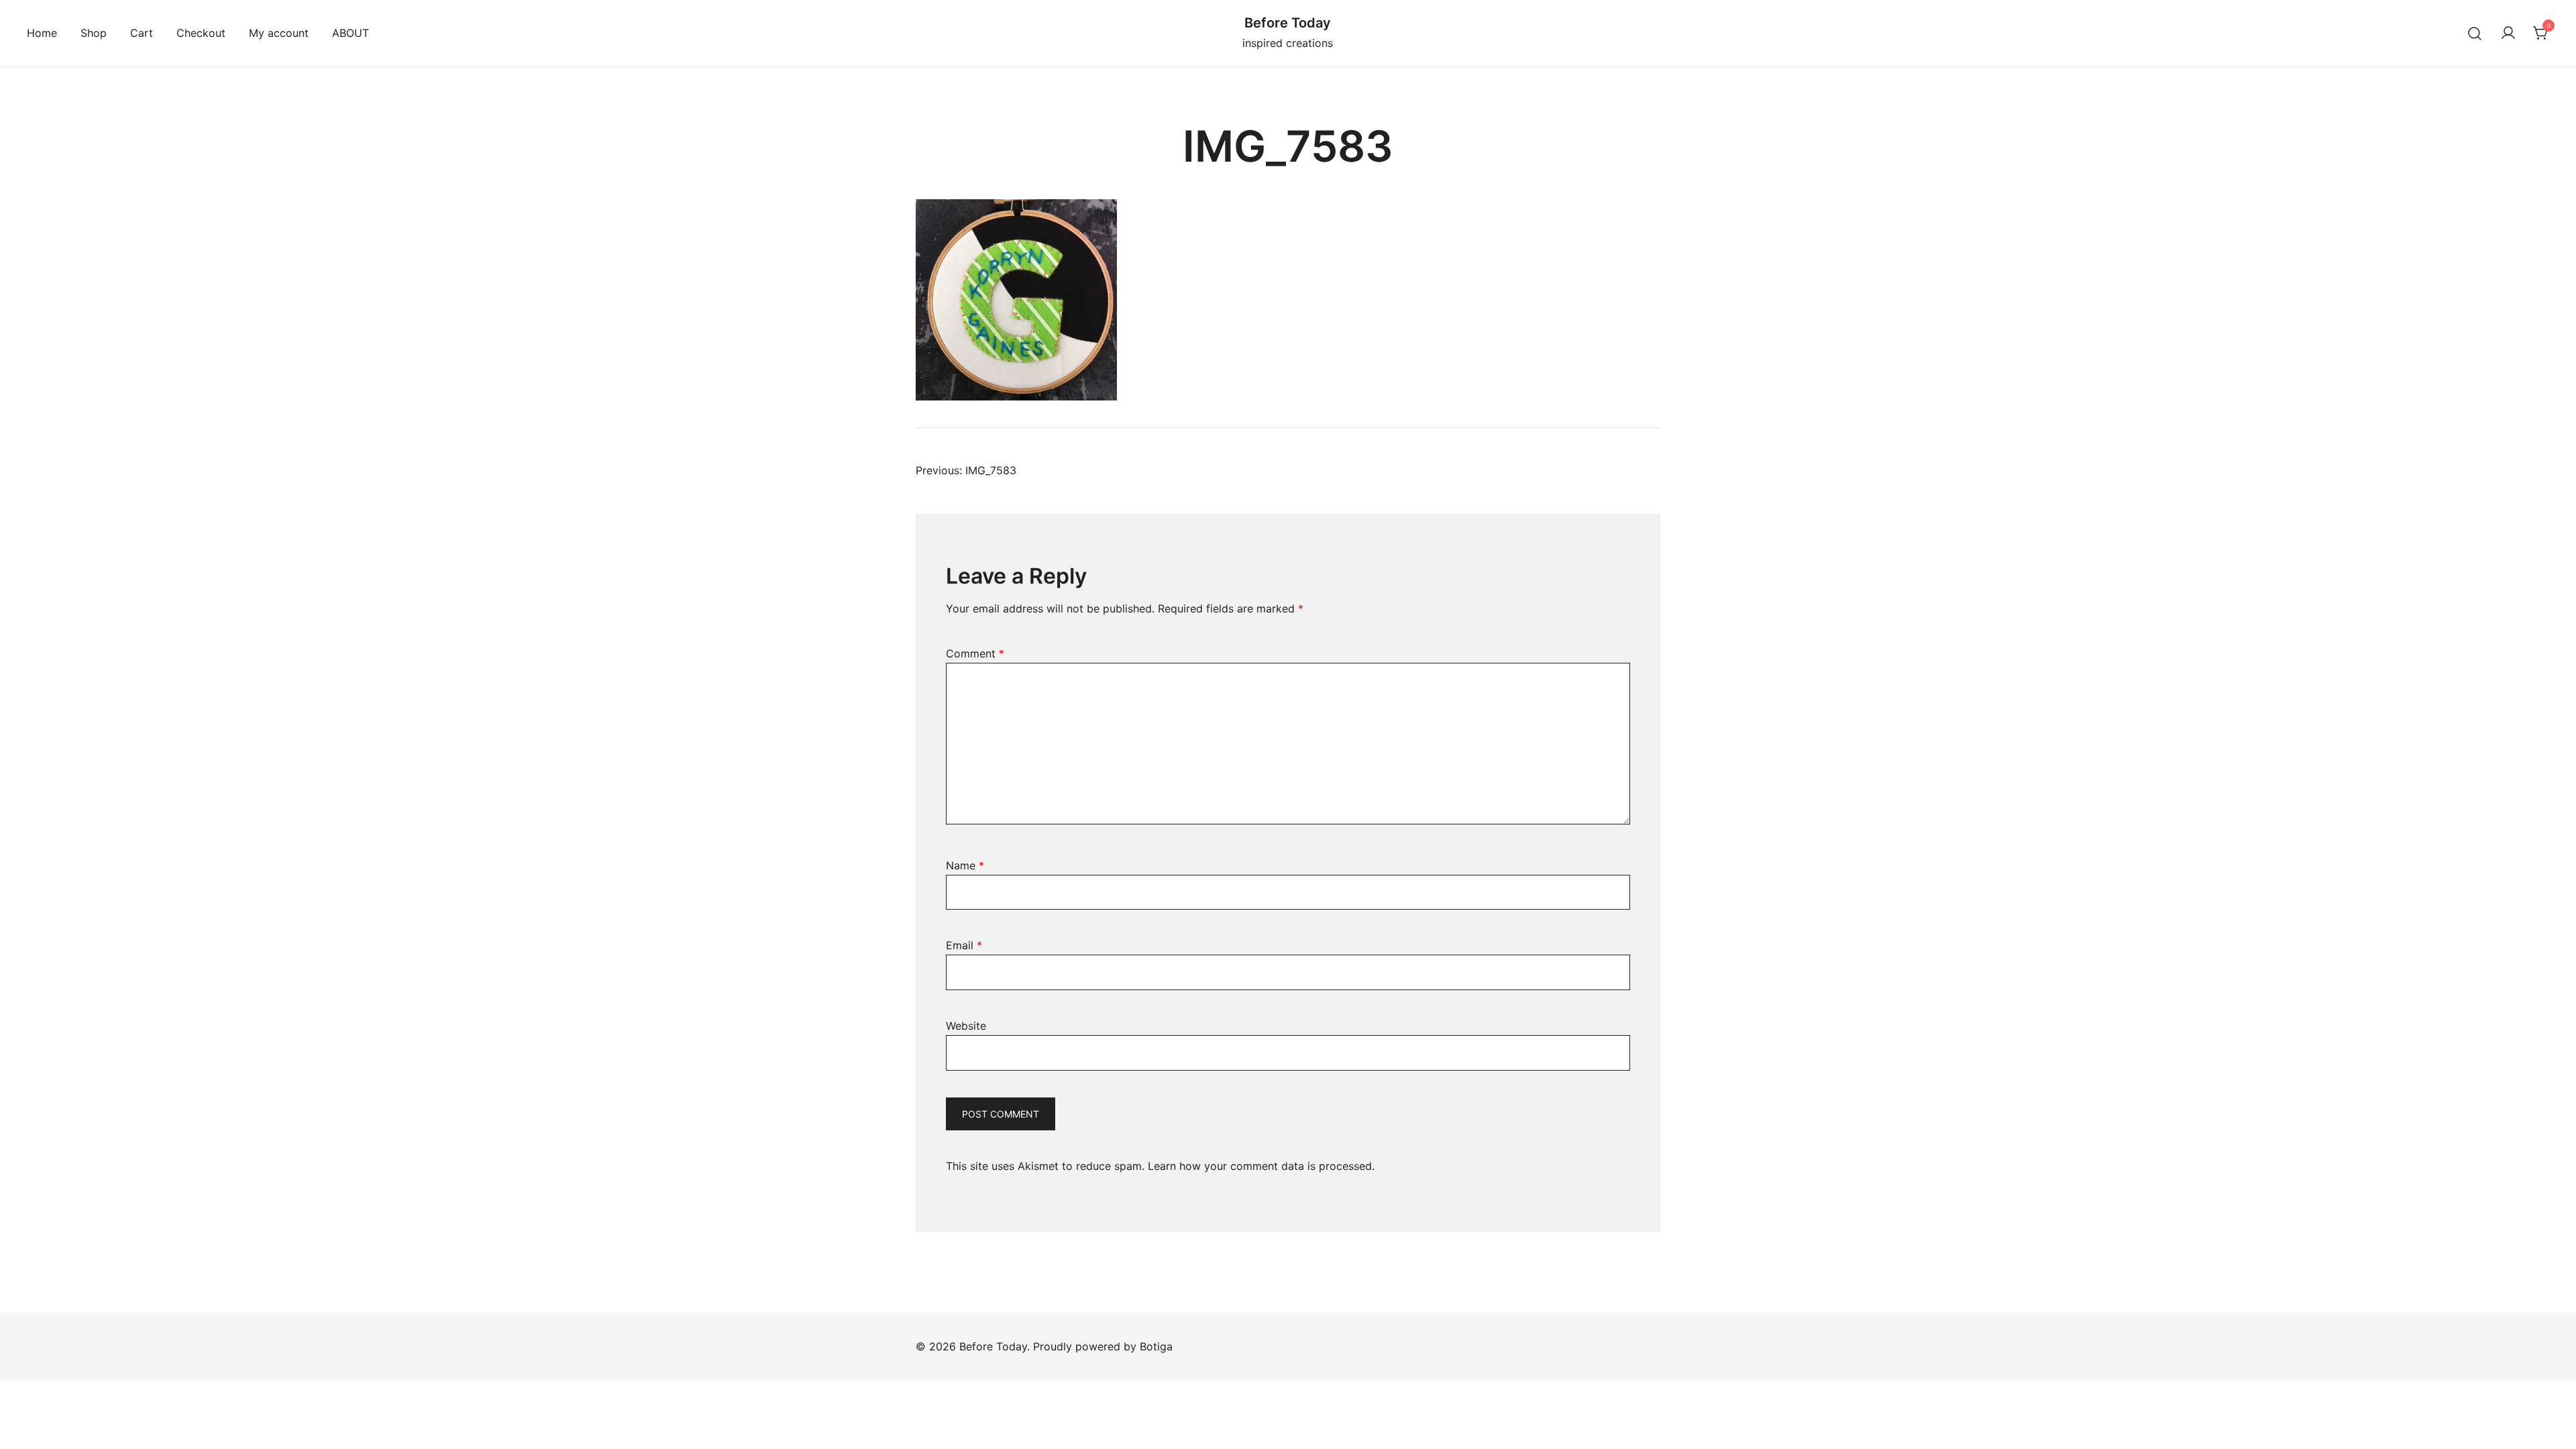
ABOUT (351, 33)
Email (964, 945)
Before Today (1288, 23)
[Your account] (2508, 34)
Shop (94, 33)
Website (966, 1026)
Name (965, 865)
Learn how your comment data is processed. (1261, 1166)
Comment (975, 653)
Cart (142, 33)
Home (42, 33)
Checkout (201, 33)
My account (279, 33)
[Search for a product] (2475, 33)
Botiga (1156, 1346)
